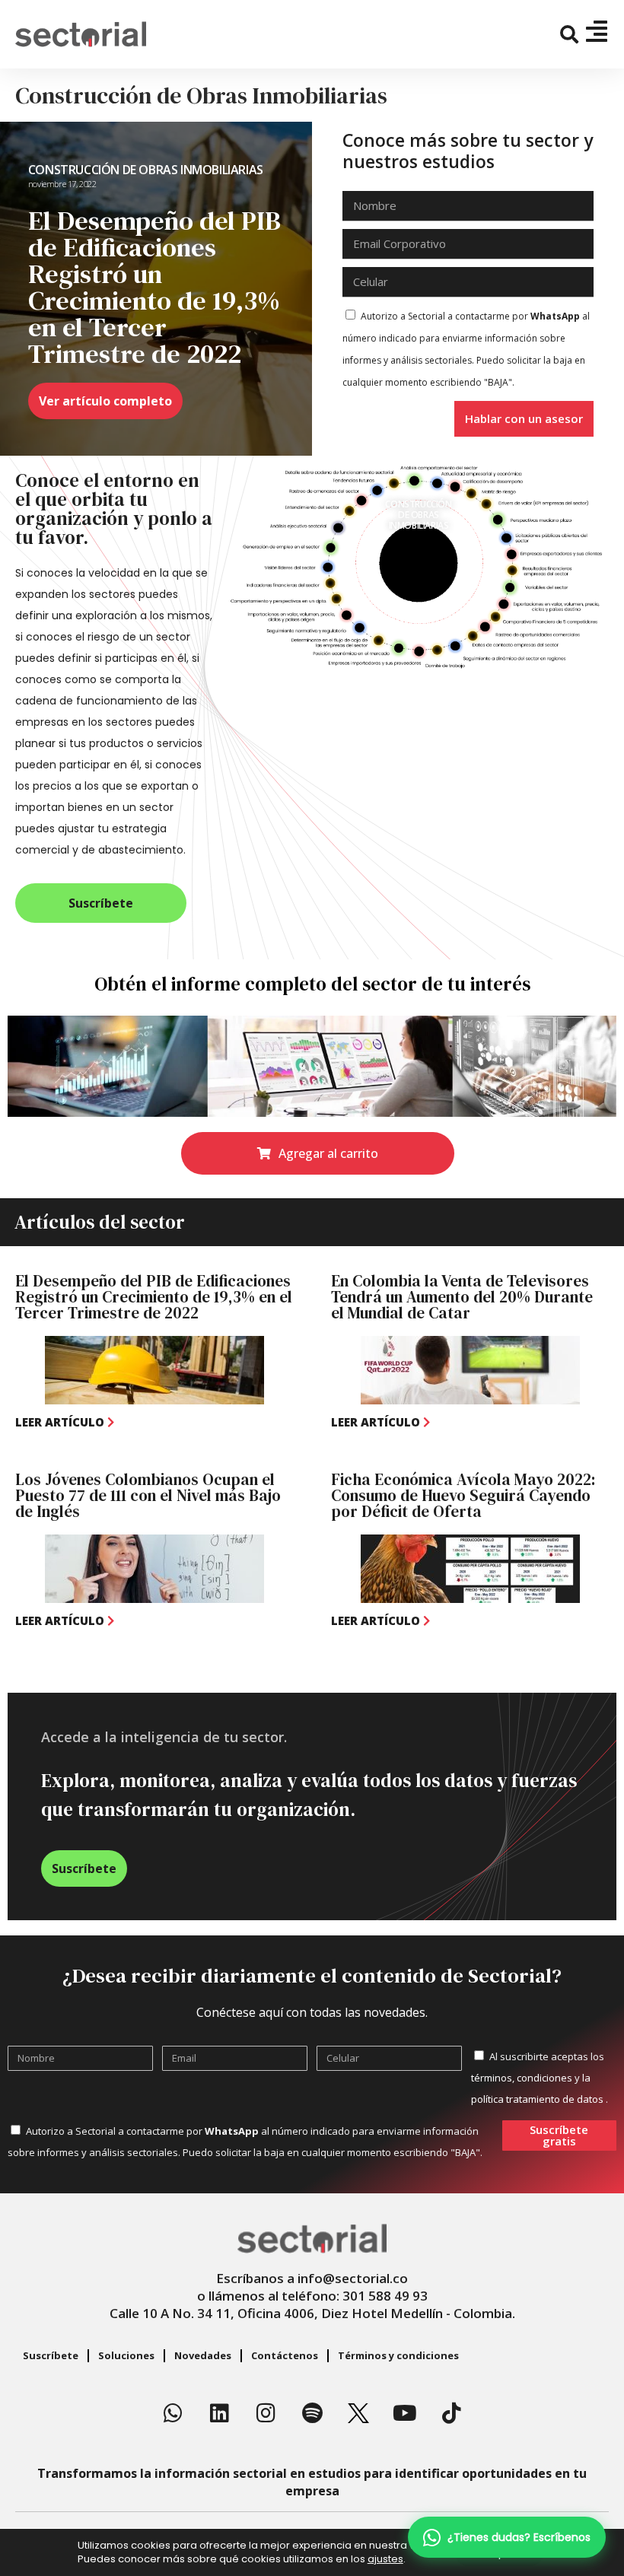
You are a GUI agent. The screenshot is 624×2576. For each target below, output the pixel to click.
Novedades (203, 2355)
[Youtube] (405, 2413)
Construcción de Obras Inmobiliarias (146, 170)
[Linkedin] (219, 2413)
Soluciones (126, 2355)
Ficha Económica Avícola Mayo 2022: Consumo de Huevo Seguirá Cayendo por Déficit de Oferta (463, 1495)
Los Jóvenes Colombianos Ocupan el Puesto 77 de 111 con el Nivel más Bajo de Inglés (148, 1495)
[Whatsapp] (173, 2413)
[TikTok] (451, 2413)
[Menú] (597, 31)
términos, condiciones (522, 2078)
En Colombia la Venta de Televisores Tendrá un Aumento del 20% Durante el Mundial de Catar (462, 1297)
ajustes (385, 2559)
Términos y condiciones (398, 2355)
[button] (570, 35)
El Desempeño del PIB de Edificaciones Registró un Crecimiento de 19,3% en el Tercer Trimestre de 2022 (154, 1297)
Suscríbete (51, 2355)
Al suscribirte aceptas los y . (540, 2078)
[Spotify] (312, 2413)
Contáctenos (285, 2355)
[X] (358, 2413)
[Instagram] (266, 2413)
